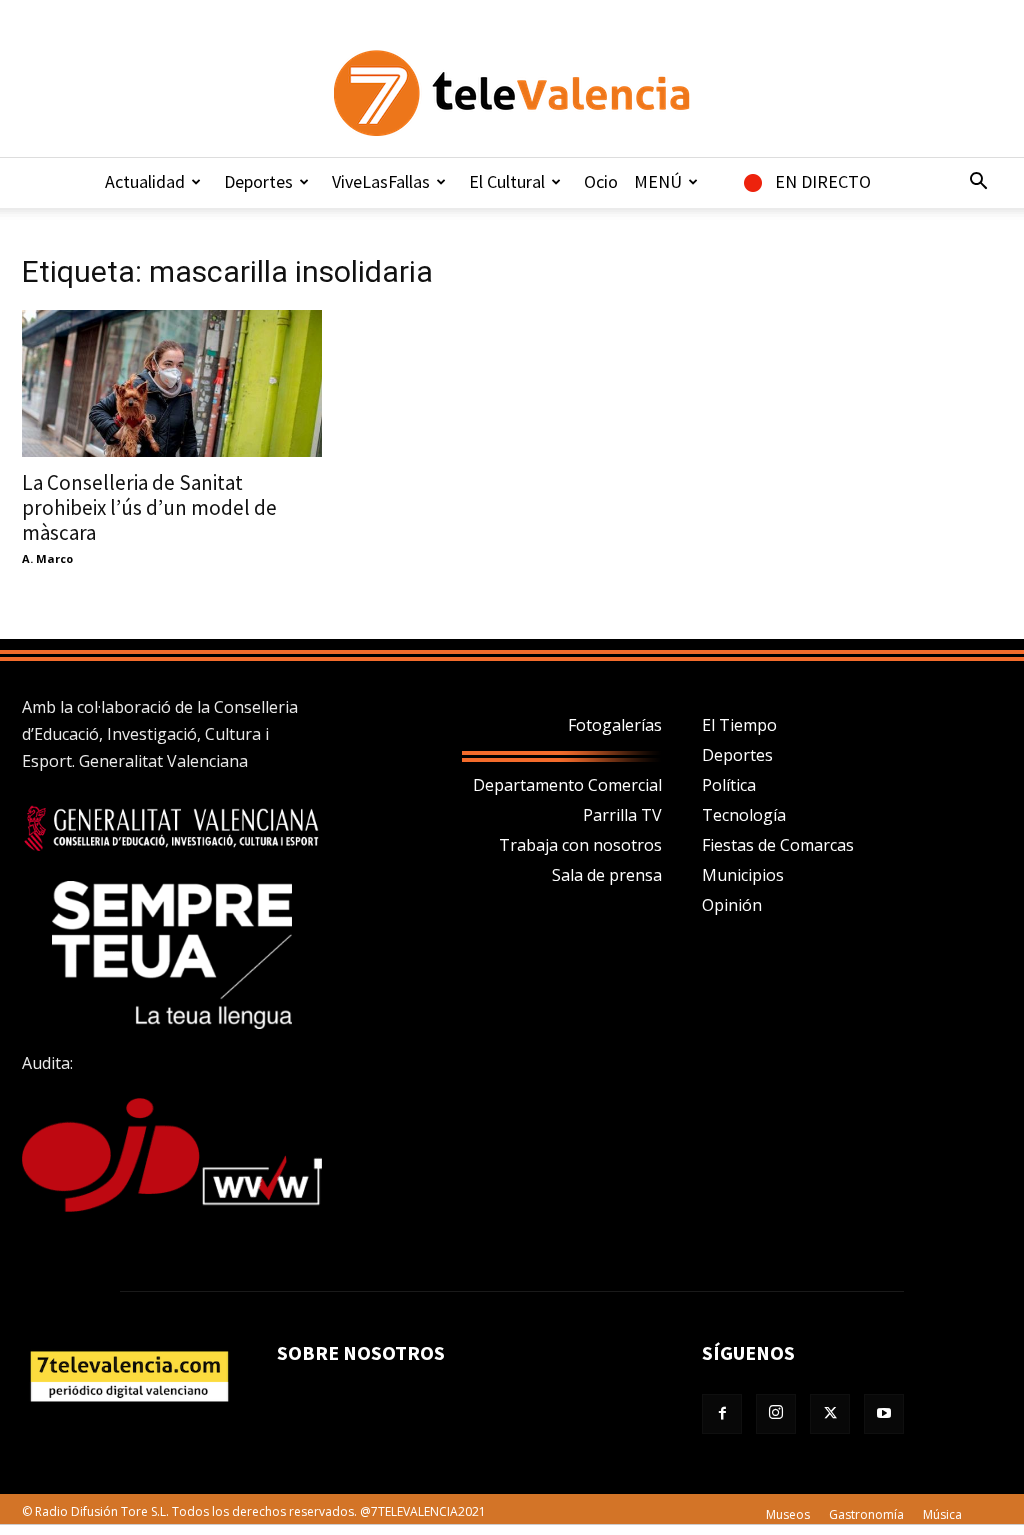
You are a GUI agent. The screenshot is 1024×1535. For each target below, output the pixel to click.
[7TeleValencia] (512, 93)
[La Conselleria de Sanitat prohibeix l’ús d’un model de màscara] (172, 383)
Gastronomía (866, 1514)
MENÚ (658, 181)
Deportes (258, 181)
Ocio (601, 181)
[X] (830, 1414)
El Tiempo (739, 725)
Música (942, 1514)
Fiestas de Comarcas (778, 845)
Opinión (732, 905)
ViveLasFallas (381, 181)
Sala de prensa (607, 875)
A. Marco (47, 558)
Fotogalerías (615, 725)
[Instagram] (776, 1414)
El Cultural (507, 181)
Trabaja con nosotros (580, 845)
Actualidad (145, 181)
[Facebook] (722, 1414)
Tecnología (744, 815)
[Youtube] (884, 1414)
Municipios (743, 875)
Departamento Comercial (567, 785)
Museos (788, 1514)
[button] (978, 183)
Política (729, 785)
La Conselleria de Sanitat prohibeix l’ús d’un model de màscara (149, 507)
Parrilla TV (622, 815)
